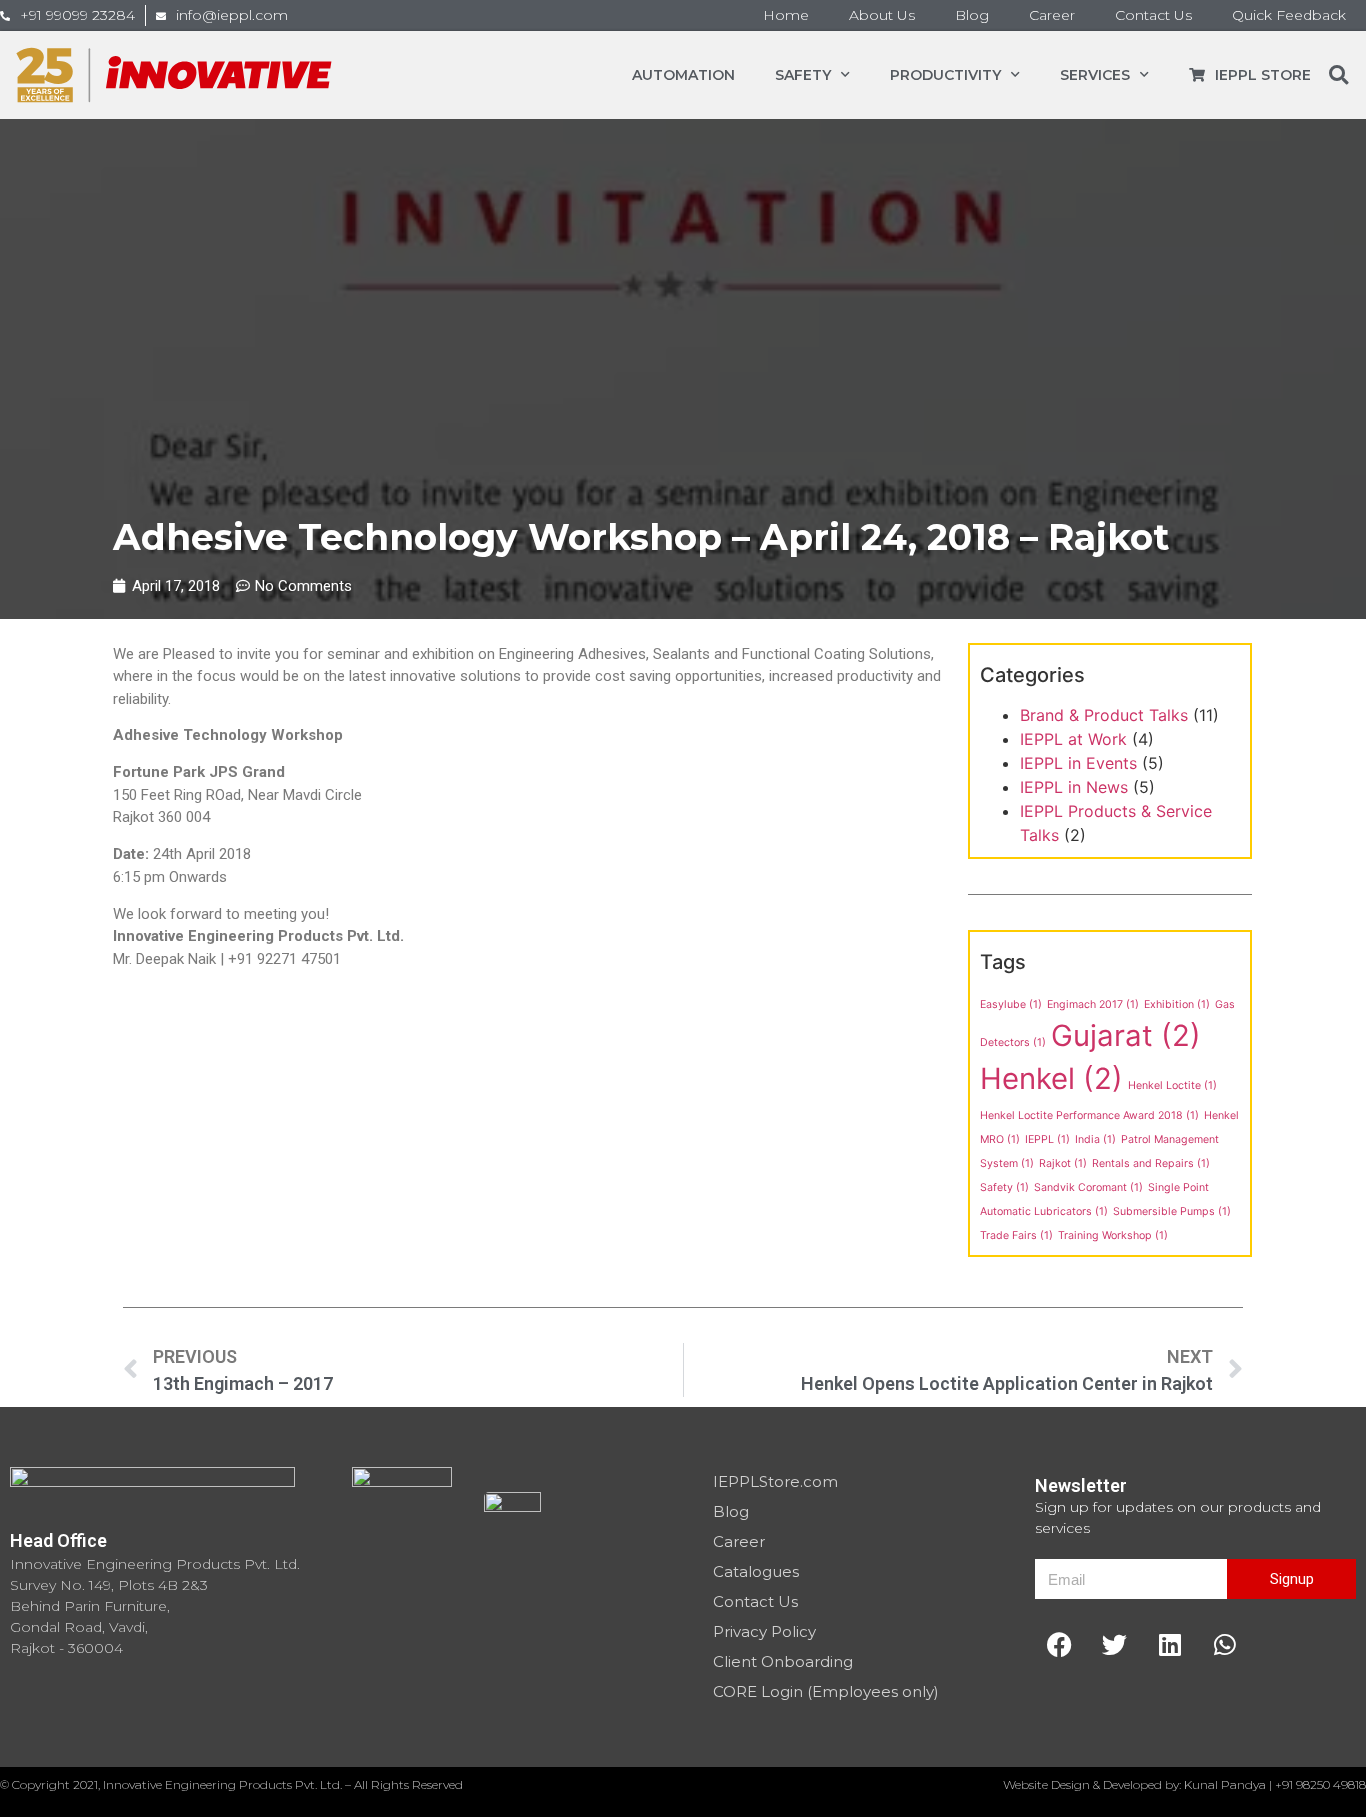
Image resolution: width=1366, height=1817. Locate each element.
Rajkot (1063, 1163)
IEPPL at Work (1073, 739)
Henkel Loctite (1172, 1085)
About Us (882, 15)
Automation (683, 75)
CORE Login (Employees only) (826, 1691)
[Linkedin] (1170, 1644)
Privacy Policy (764, 1631)
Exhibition (1177, 1004)
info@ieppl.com (232, 15)
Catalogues (756, 1571)
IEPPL (1047, 1139)
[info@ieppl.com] (161, 16)
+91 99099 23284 (77, 15)
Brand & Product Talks (1104, 715)
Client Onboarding (783, 1661)
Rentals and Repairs (1151, 1163)
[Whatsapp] (1225, 1644)
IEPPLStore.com (775, 1481)
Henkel (1051, 1078)
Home (786, 15)
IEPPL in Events (1078, 763)
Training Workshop (1113, 1235)
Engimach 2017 (1093, 1004)
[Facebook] (1060, 1644)
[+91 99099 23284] (5, 16)
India (1095, 1139)
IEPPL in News (1074, 787)
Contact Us (1153, 15)
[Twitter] (1115, 1644)
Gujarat (1126, 1035)
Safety (803, 75)
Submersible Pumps (1172, 1211)
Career (1052, 15)
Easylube (1011, 1004)
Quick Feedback (1289, 15)
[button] (1338, 75)
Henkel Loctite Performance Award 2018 (1089, 1115)
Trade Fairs (1016, 1235)
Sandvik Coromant (1088, 1187)
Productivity (945, 75)
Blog (972, 15)
